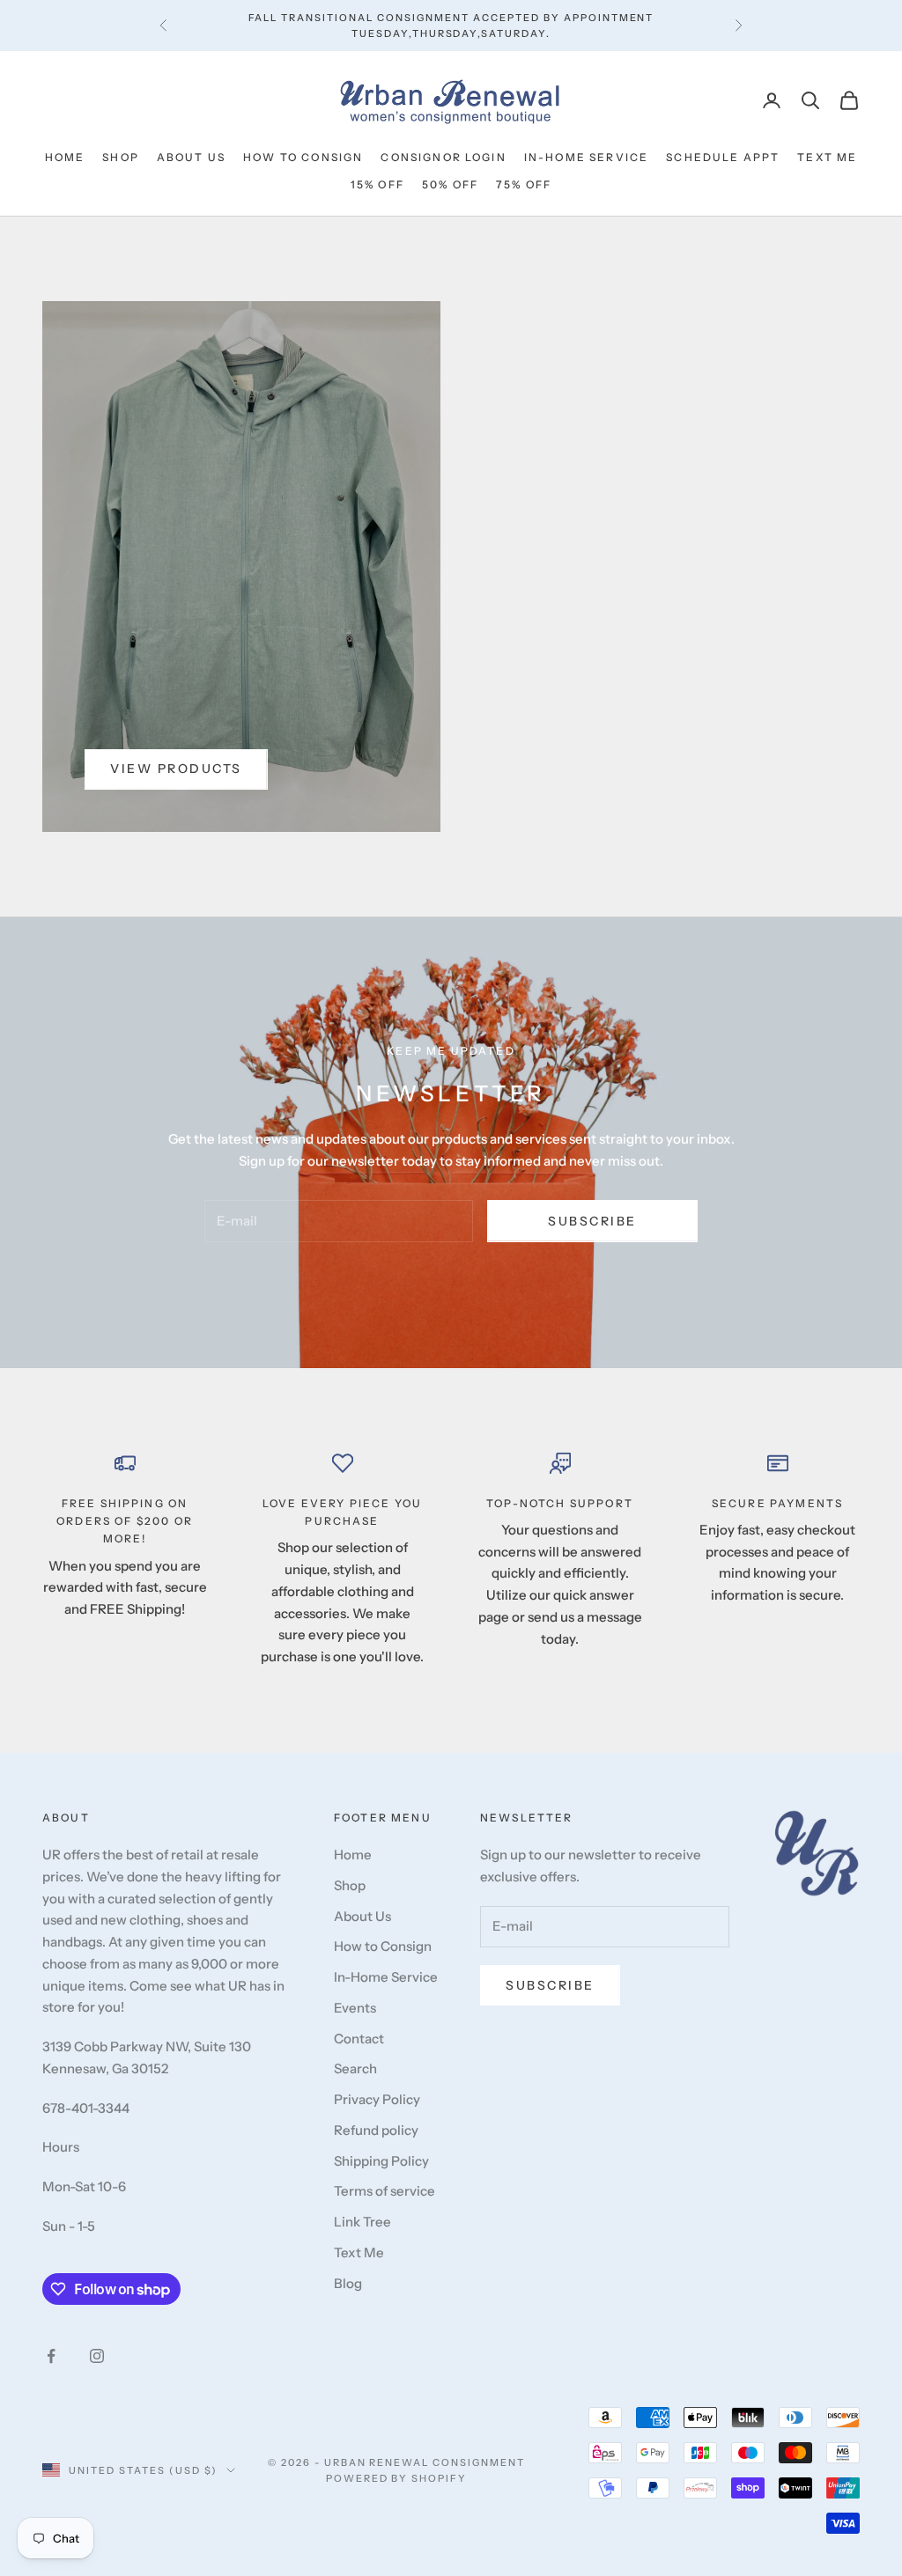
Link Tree (362, 2222)
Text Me (827, 157)
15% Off (377, 184)
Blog (348, 2283)
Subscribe (592, 1221)
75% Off (524, 184)
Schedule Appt (723, 157)
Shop (121, 157)
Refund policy (376, 2130)
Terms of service (384, 2191)
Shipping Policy (381, 2161)
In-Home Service (586, 157)
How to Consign (303, 157)
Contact (359, 2039)
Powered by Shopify (397, 2478)
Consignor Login (443, 157)
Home (65, 157)
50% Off (450, 184)
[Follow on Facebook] (51, 2356)
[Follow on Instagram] (97, 2356)
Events (355, 2008)
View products (176, 769)
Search (355, 2068)
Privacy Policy (377, 2099)
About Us (191, 157)
